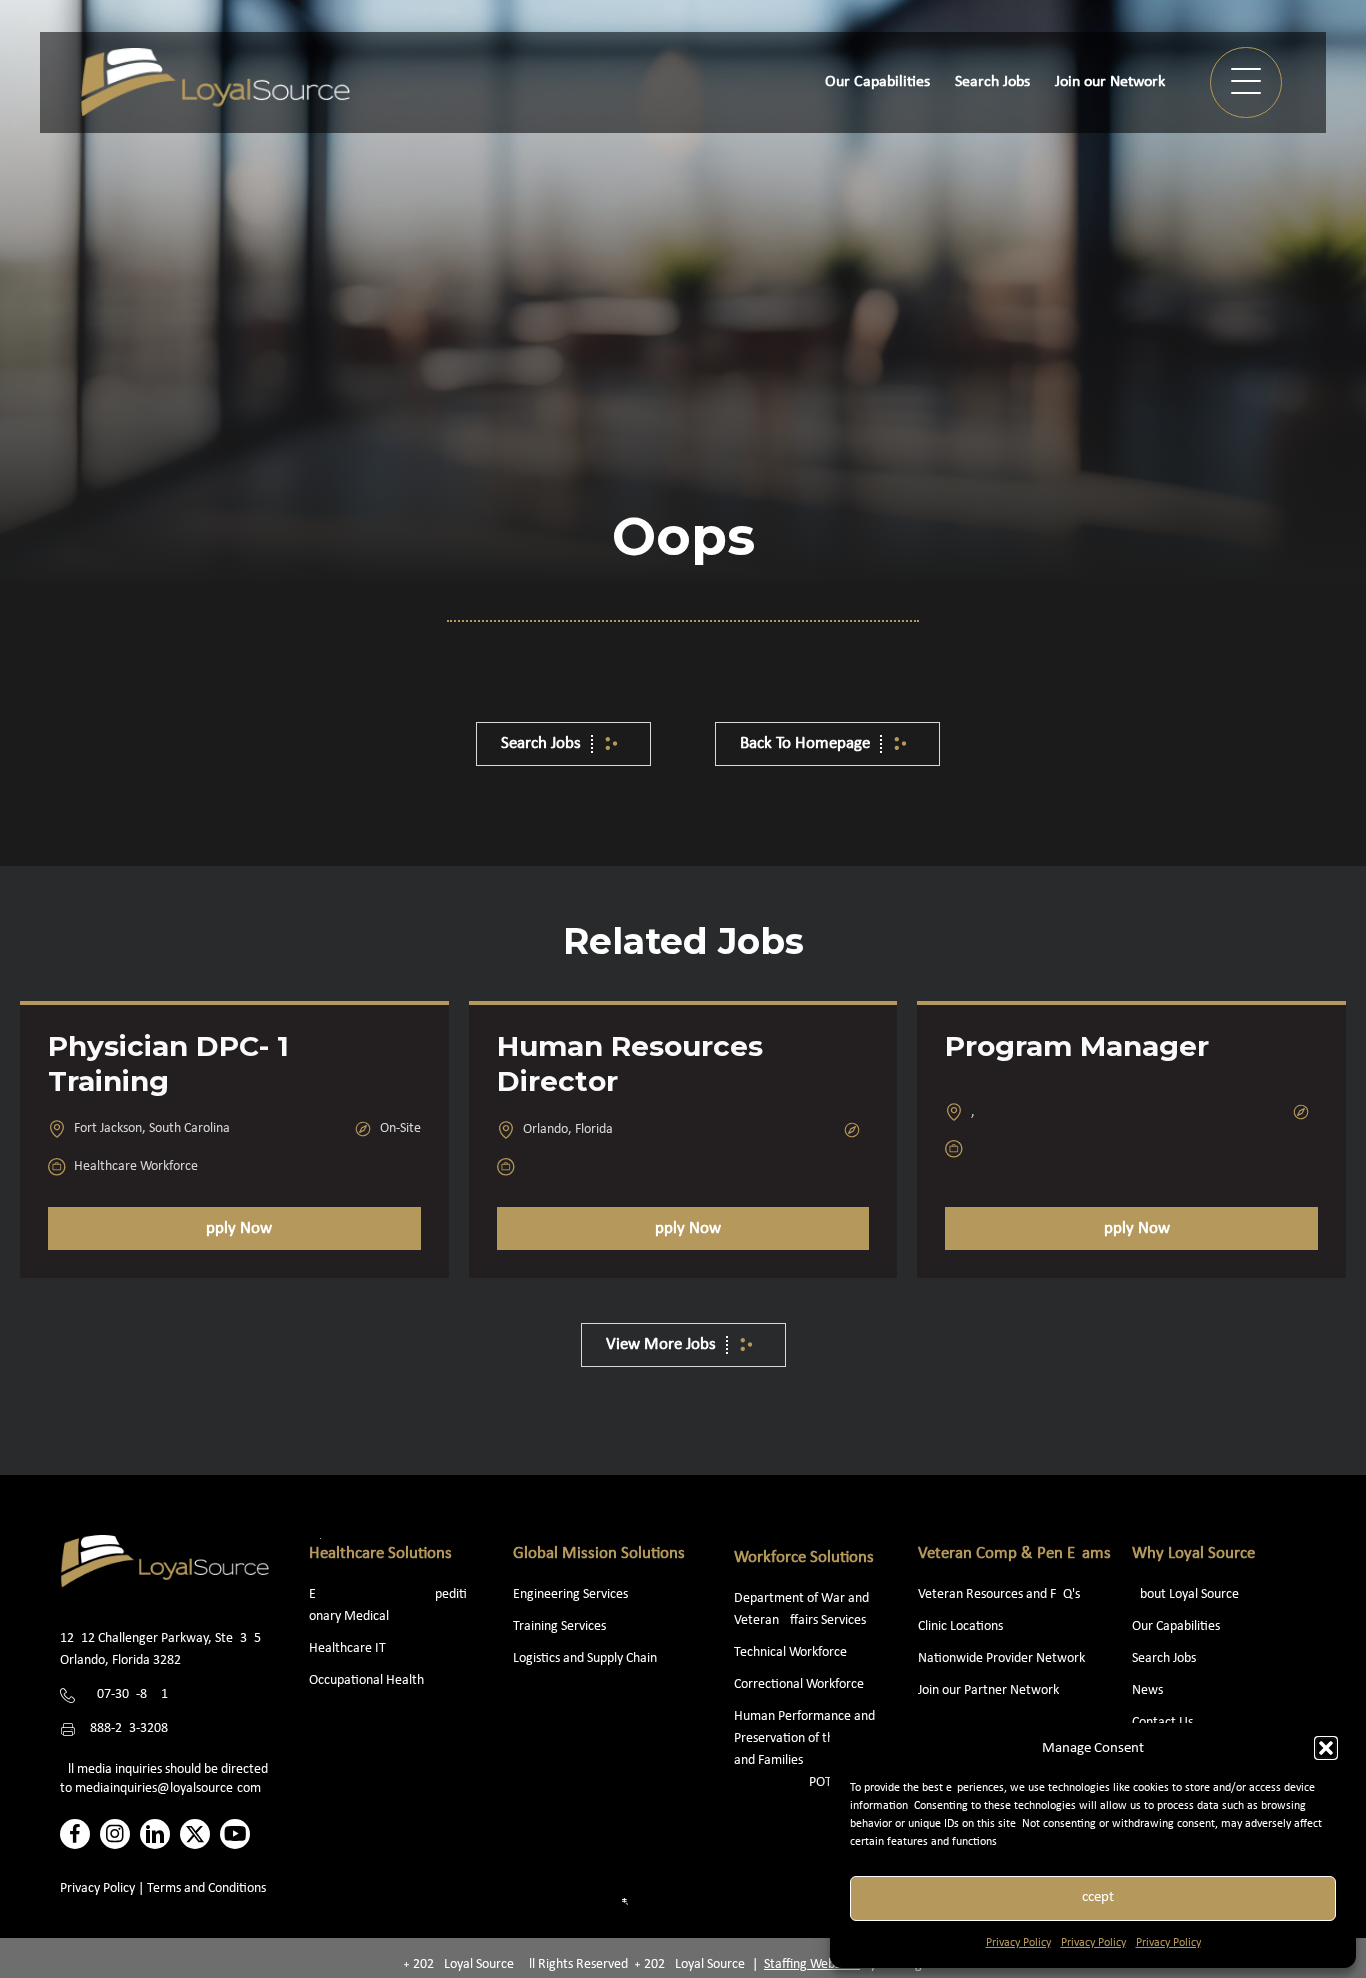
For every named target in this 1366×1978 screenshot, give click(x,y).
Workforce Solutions (804, 1557)
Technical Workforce (790, 1652)
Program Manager (1077, 1046)
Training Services (559, 1626)
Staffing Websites (812, 1964)
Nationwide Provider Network (1001, 1658)
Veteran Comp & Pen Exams (1014, 1553)
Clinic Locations (960, 1626)
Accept (1093, 1897)
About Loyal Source (1185, 1594)
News (1147, 1690)
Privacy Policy (1018, 1943)
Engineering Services (570, 1594)
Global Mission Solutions (599, 1553)
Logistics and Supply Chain (585, 1658)
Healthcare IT (349, 1648)
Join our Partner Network (988, 1690)
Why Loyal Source (1193, 1553)
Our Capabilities (1176, 1626)
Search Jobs (1164, 1658)
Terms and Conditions (206, 1888)
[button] (1326, 1748)
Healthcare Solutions (380, 1553)
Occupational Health (366, 1680)
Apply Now (234, 1228)
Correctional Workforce (799, 1684)
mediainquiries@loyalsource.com (168, 1788)
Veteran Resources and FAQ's (999, 1594)
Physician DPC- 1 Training (168, 1063)
